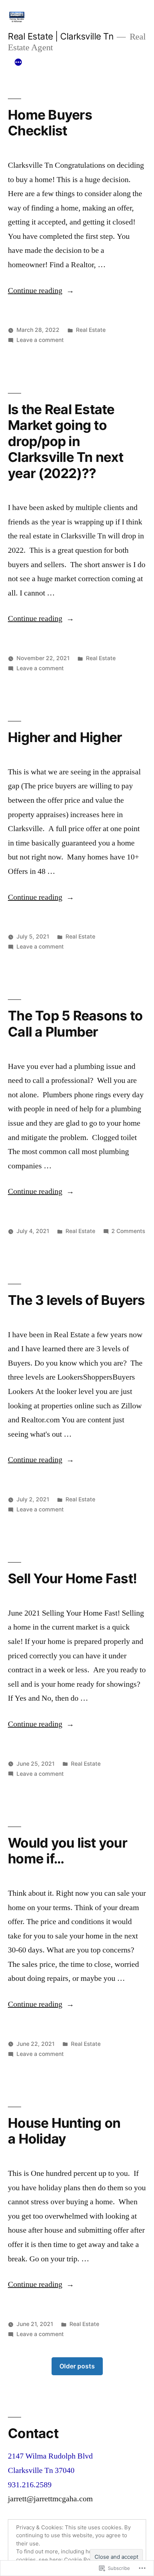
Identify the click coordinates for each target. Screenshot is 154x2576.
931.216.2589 (30, 2485)
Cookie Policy (81, 2560)
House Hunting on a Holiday (64, 2131)
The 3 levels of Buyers (76, 1300)
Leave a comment (40, 340)
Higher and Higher (65, 737)
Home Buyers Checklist (50, 123)
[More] (18, 62)
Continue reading (35, 291)
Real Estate (91, 330)
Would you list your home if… (68, 1851)
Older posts (77, 2366)
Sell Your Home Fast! (72, 1578)
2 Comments (128, 1231)
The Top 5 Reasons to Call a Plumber (75, 1024)
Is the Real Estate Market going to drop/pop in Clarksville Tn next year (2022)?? (66, 441)
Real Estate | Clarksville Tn (61, 36)
